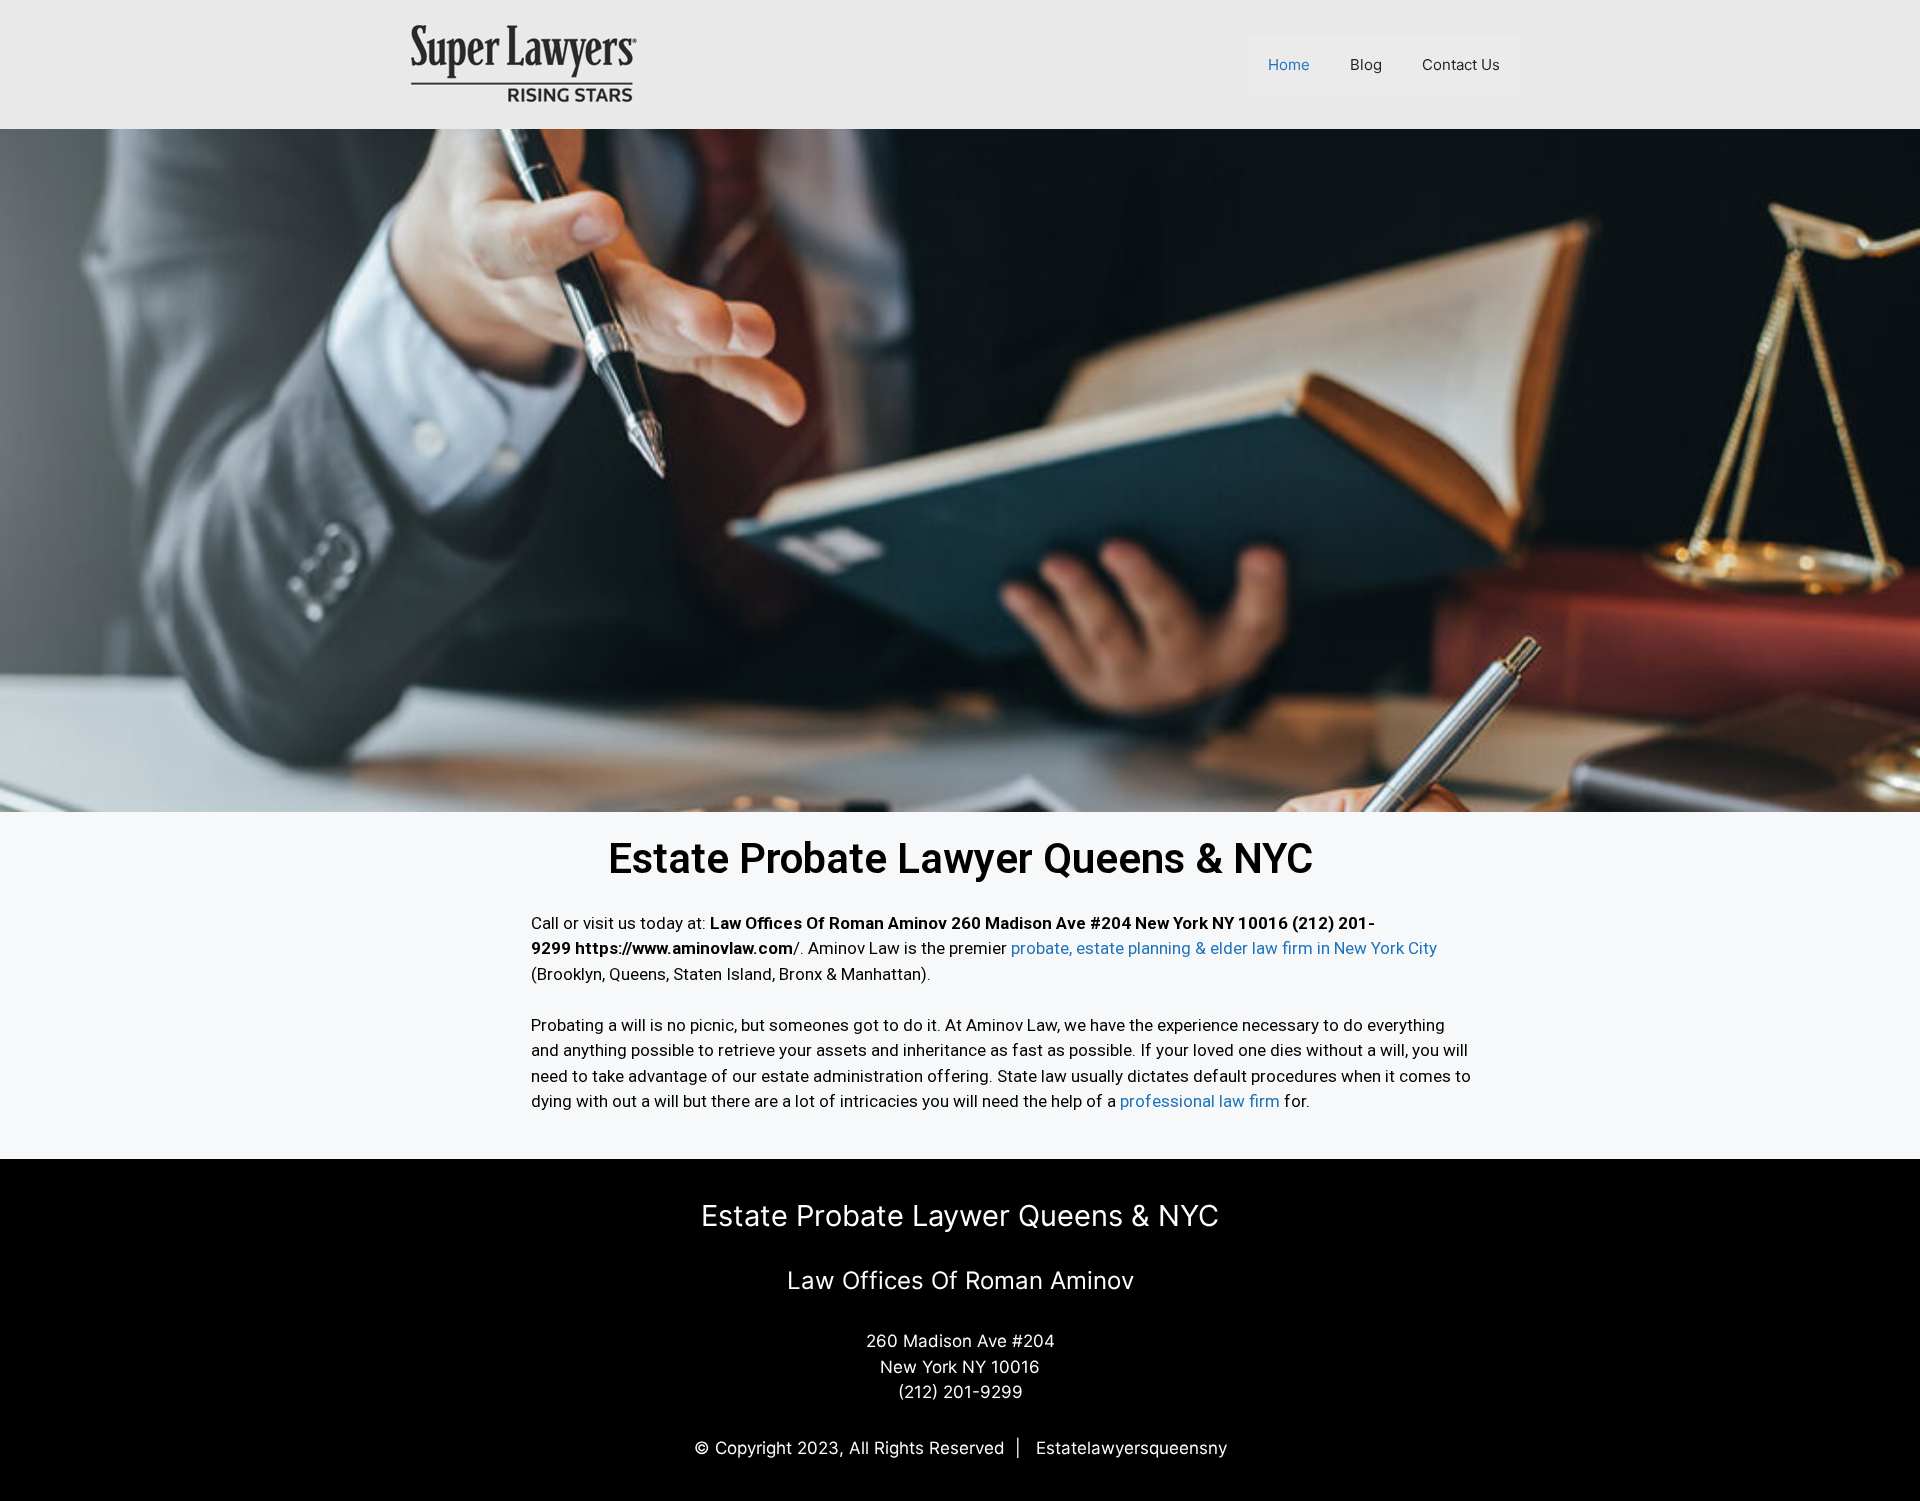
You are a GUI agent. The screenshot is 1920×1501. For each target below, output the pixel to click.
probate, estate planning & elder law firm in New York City (1224, 948)
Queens (637, 974)
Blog (1366, 64)
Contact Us (1461, 64)
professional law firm (1200, 1101)
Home (1289, 64)
